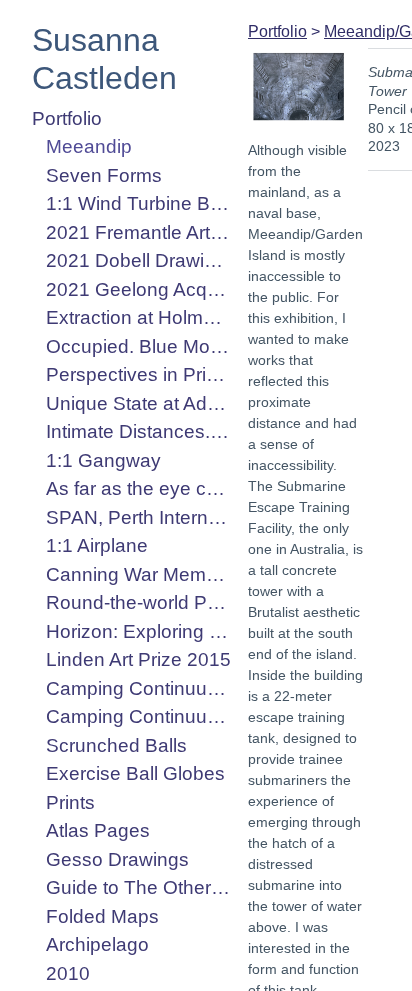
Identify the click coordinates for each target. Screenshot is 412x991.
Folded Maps (102, 916)
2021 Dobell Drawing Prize (139, 260)
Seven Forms (104, 175)
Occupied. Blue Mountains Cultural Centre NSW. (139, 346)
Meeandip (89, 146)
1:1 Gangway (103, 460)
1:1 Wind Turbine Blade (139, 203)
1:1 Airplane (97, 545)
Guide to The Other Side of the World (139, 887)
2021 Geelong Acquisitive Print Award (139, 289)
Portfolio (67, 118)
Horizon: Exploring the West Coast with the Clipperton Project (139, 631)
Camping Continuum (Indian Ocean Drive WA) (139, 688)
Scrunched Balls (116, 745)
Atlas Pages (98, 830)
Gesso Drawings (117, 859)
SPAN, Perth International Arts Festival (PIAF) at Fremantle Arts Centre (139, 517)
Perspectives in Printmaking (139, 374)
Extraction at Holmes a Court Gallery (139, 317)
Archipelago (97, 944)
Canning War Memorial (139, 574)
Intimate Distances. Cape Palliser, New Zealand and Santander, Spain (139, 431)
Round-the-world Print (139, 602)
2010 (68, 973)
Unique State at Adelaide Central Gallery (139, 403)
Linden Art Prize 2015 (138, 659)
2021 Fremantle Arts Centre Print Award (139, 232)
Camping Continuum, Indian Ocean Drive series (139, 716)
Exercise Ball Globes (135, 773)
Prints (70, 802)
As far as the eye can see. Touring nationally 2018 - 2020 (139, 488)
